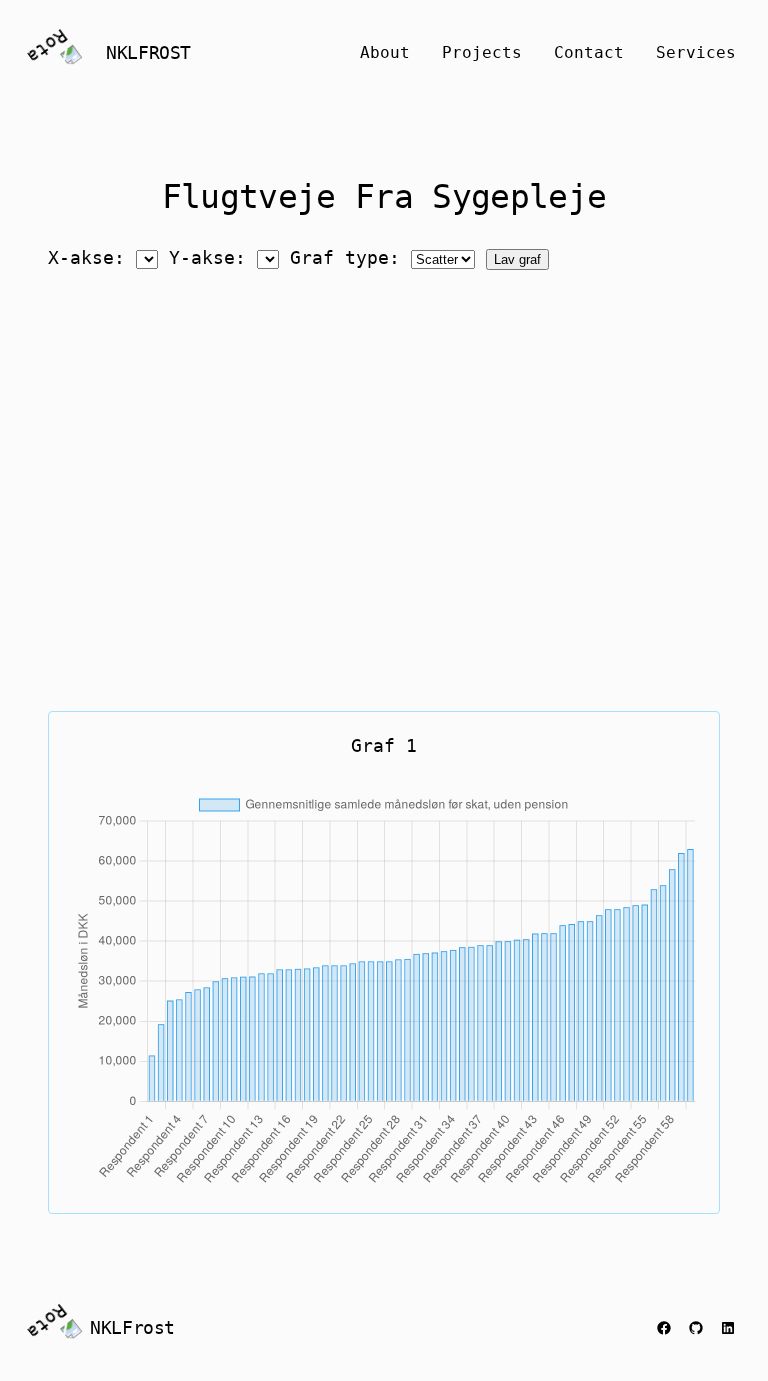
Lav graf (517, 259)
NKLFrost (148, 52)
